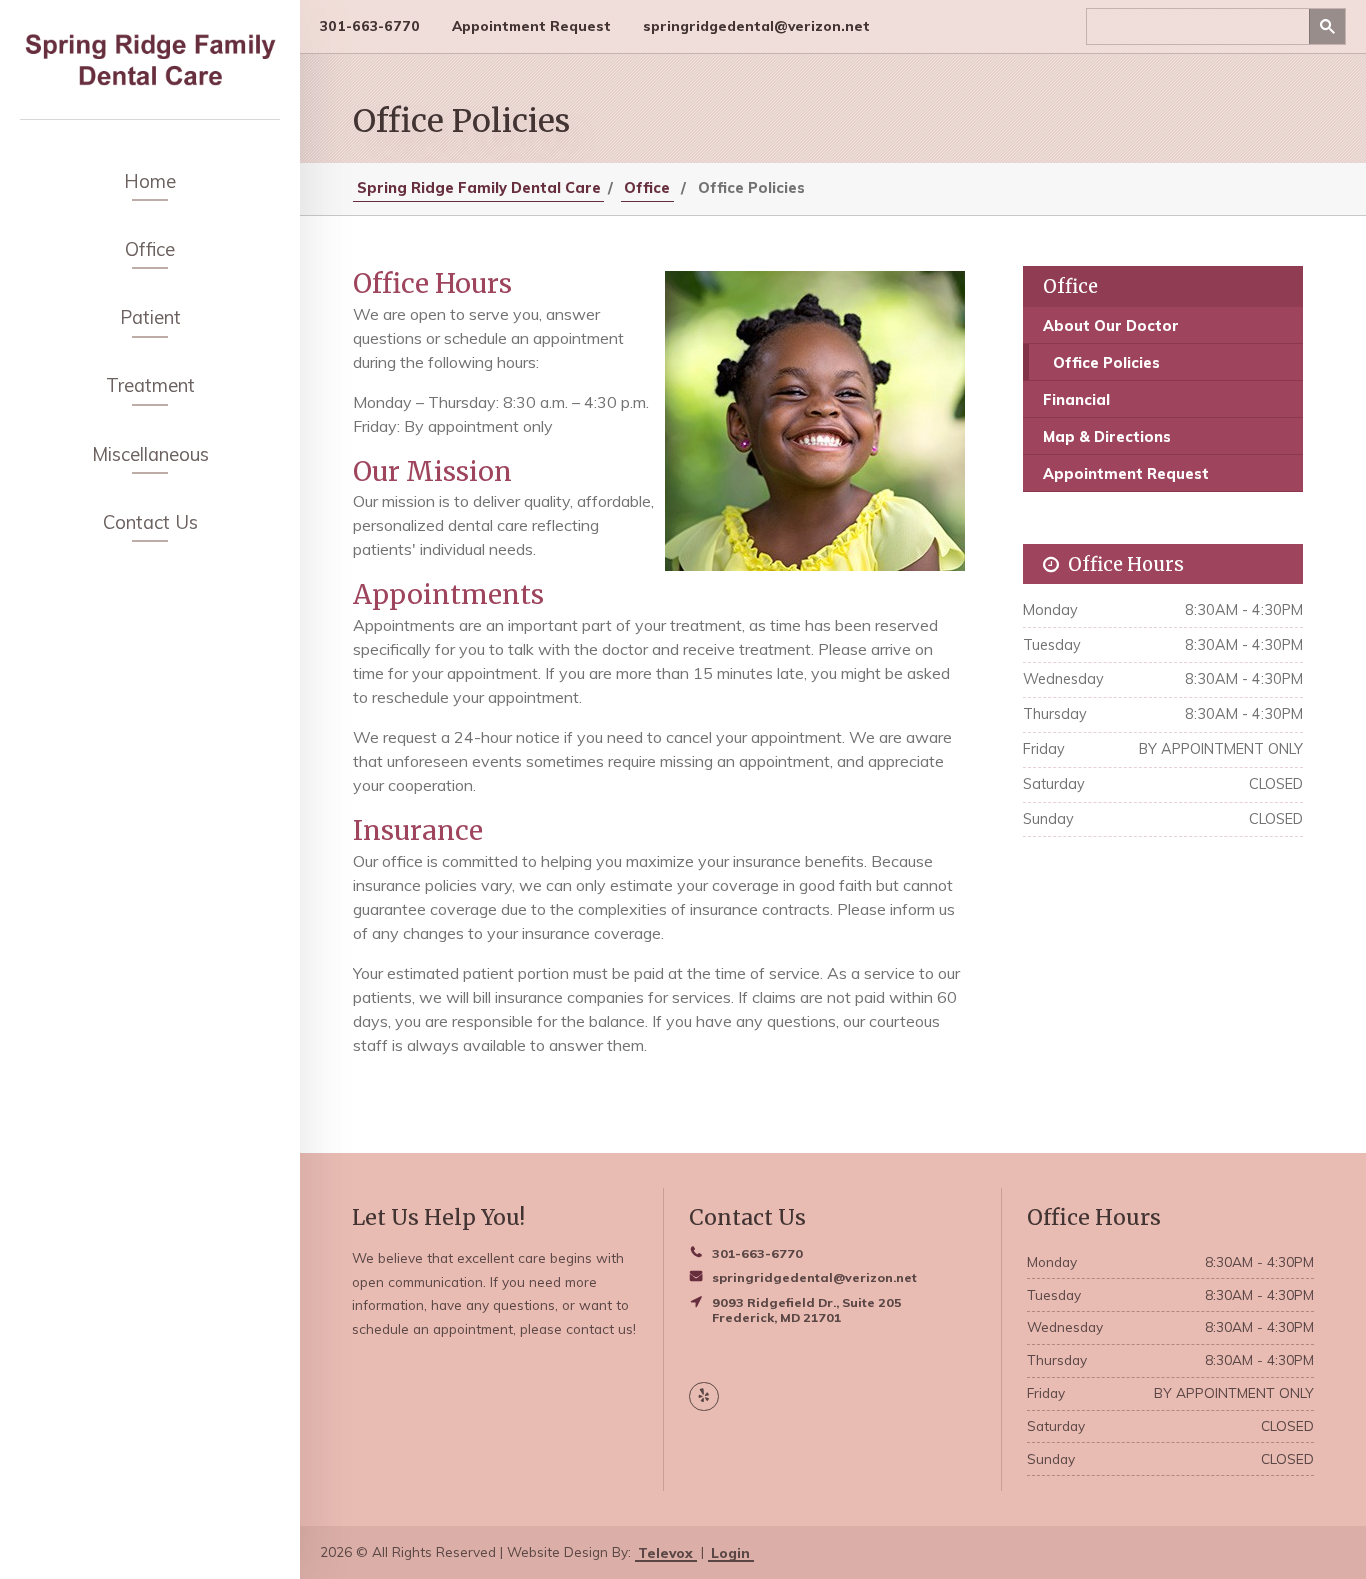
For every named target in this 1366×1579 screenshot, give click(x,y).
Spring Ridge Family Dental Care (479, 188)
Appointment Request (531, 25)
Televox (665, 1551)
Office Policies (1106, 363)
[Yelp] (703, 1396)
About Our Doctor (1111, 326)
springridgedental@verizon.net (756, 25)
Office (647, 188)
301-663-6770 (370, 25)
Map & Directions (1107, 437)
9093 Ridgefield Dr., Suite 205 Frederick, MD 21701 (807, 1310)
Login (730, 1551)
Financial (1076, 400)
